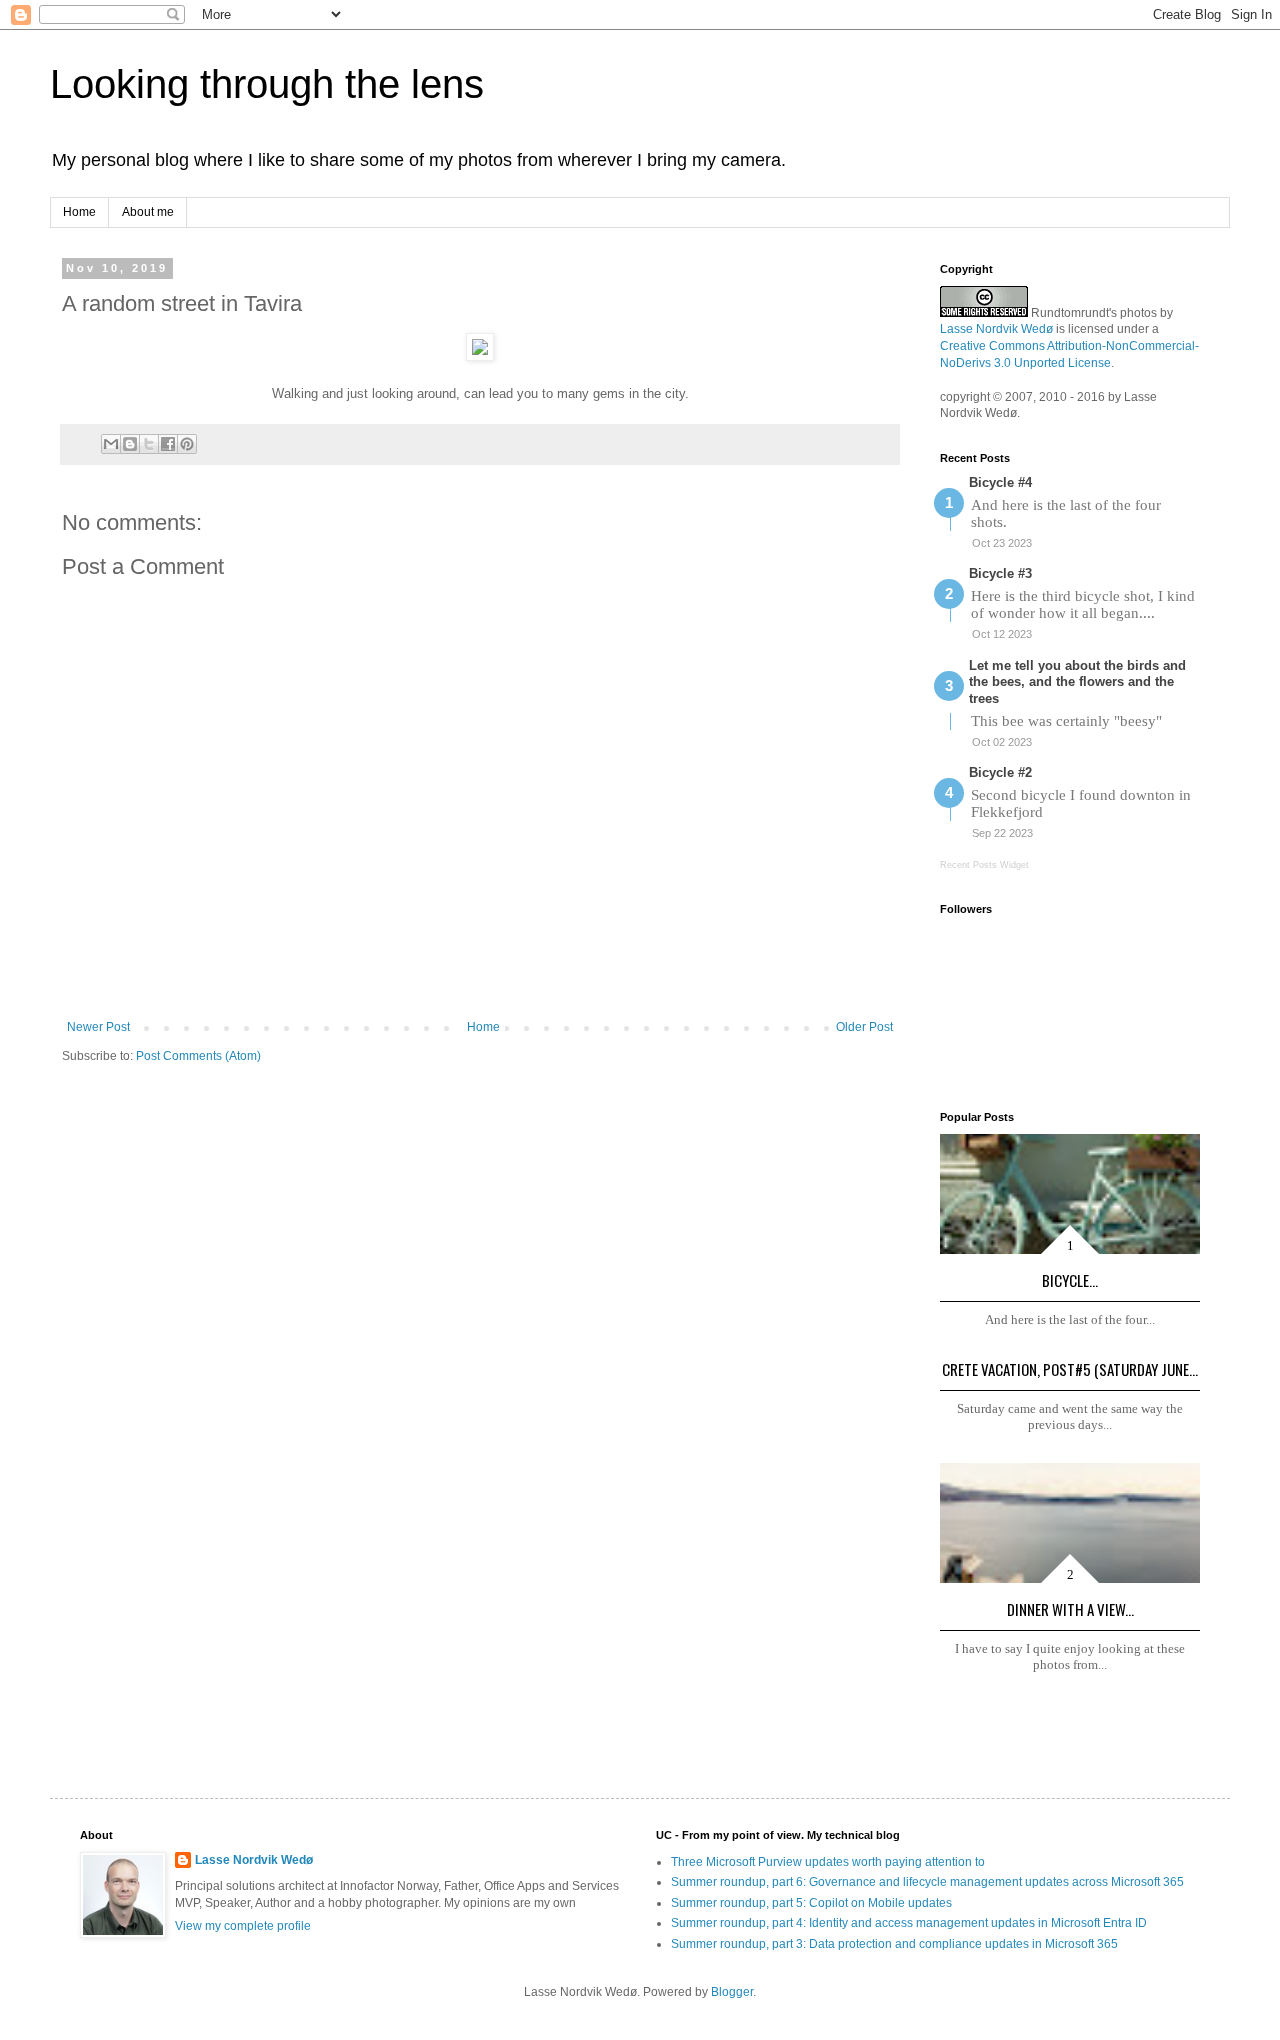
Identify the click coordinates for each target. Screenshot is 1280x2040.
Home (79, 212)
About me (148, 212)
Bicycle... (1070, 1280)
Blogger (732, 1992)
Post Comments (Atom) (198, 1056)
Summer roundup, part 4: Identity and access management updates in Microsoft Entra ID (909, 1923)
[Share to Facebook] (168, 444)
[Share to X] (149, 444)
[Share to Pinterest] (187, 444)
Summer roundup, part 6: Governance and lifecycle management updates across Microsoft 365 (927, 1882)
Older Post (864, 1027)
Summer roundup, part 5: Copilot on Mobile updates (811, 1903)
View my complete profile (243, 1926)
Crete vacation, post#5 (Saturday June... (1070, 1369)
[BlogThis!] (130, 444)
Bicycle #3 (1000, 573)
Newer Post (98, 1027)
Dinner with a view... (1070, 1609)
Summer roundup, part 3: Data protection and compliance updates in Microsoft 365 (894, 1944)
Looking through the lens (267, 84)
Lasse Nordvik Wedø (996, 329)
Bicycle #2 (1000, 772)
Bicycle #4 (1000, 482)
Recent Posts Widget (984, 865)
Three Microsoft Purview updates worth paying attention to (828, 1862)
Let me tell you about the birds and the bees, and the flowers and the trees (1077, 682)
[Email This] (111, 444)
